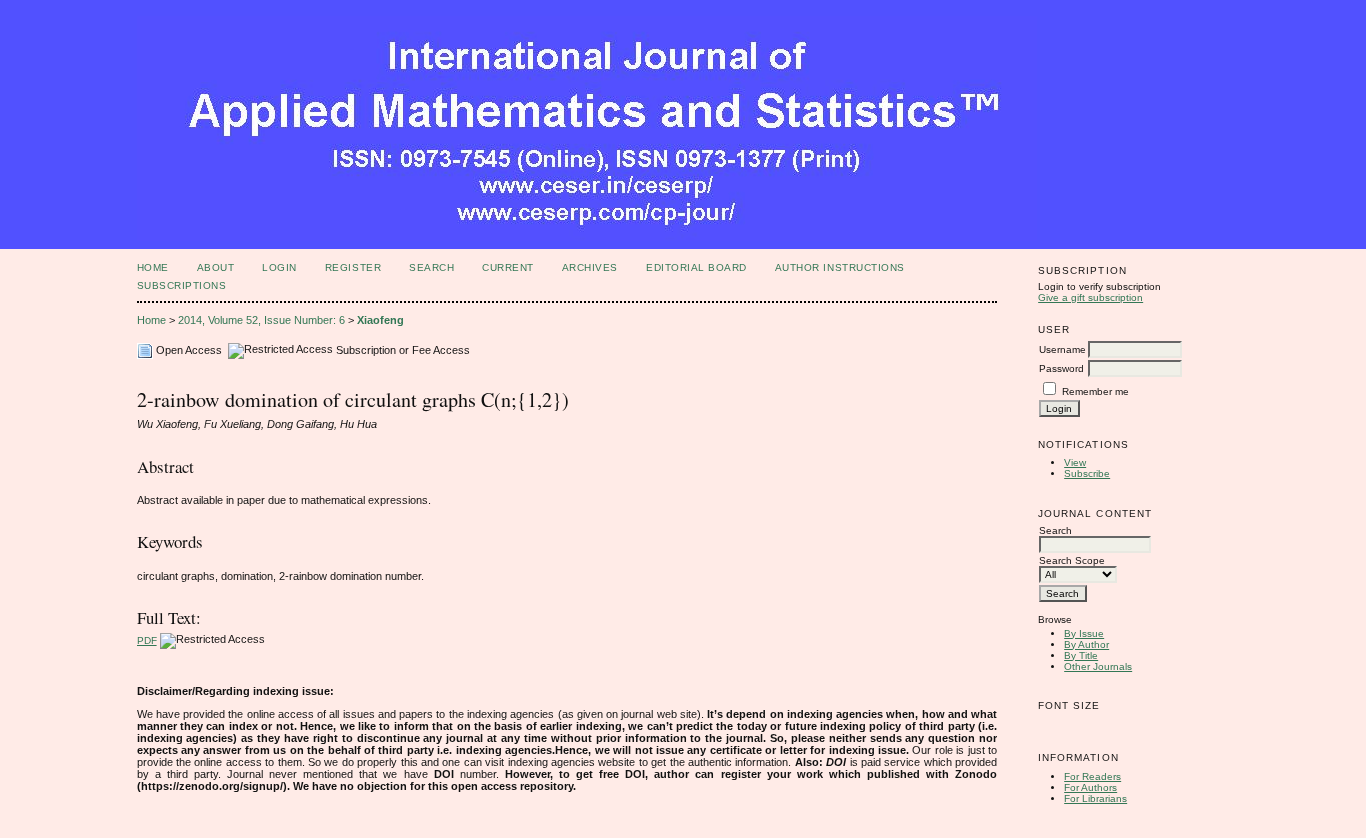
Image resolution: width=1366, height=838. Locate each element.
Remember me (1095, 391)
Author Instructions (840, 267)
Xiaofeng (380, 320)
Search (431, 267)
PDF (147, 640)
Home (153, 267)
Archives (590, 267)
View (1075, 462)
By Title (1081, 655)
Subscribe (1087, 473)
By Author (1086, 644)
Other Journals (1098, 666)
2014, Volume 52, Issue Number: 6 (261, 320)
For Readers (1092, 776)
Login (279, 267)
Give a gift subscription (1090, 297)
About (216, 267)
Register (353, 267)
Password (1061, 368)
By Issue (1084, 633)
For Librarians (1095, 798)
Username (1062, 349)
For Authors (1090, 787)
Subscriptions (182, 285)
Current (508, 267)
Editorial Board (696, 267)
